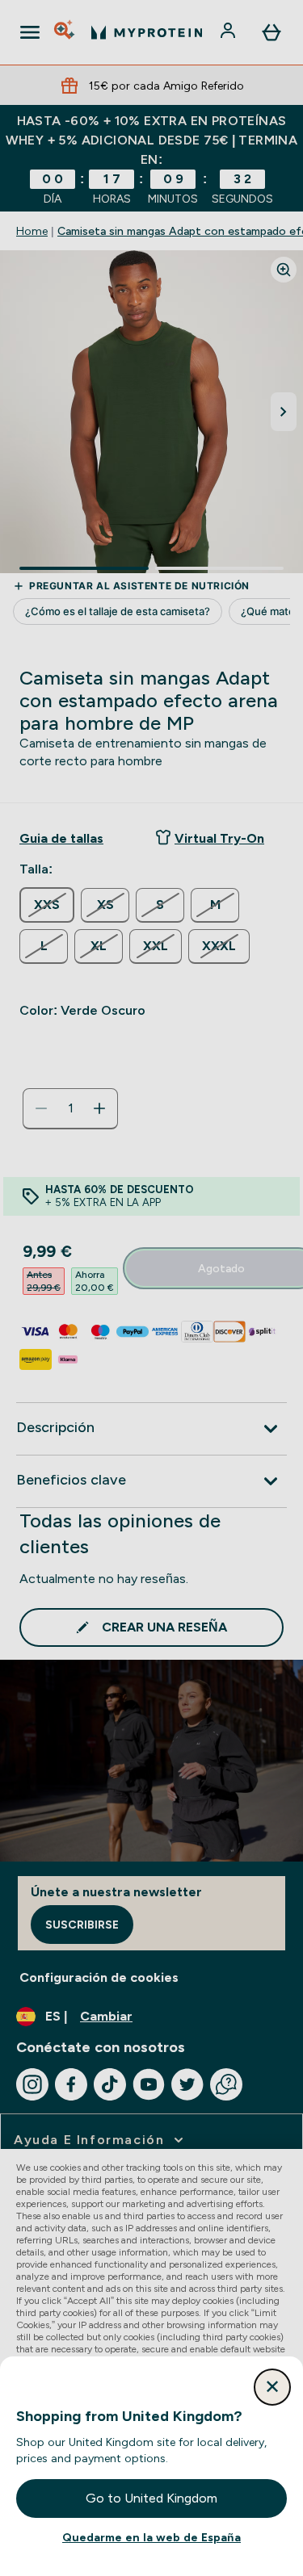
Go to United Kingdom (151, 2498)
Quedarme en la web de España (151, 2537)
